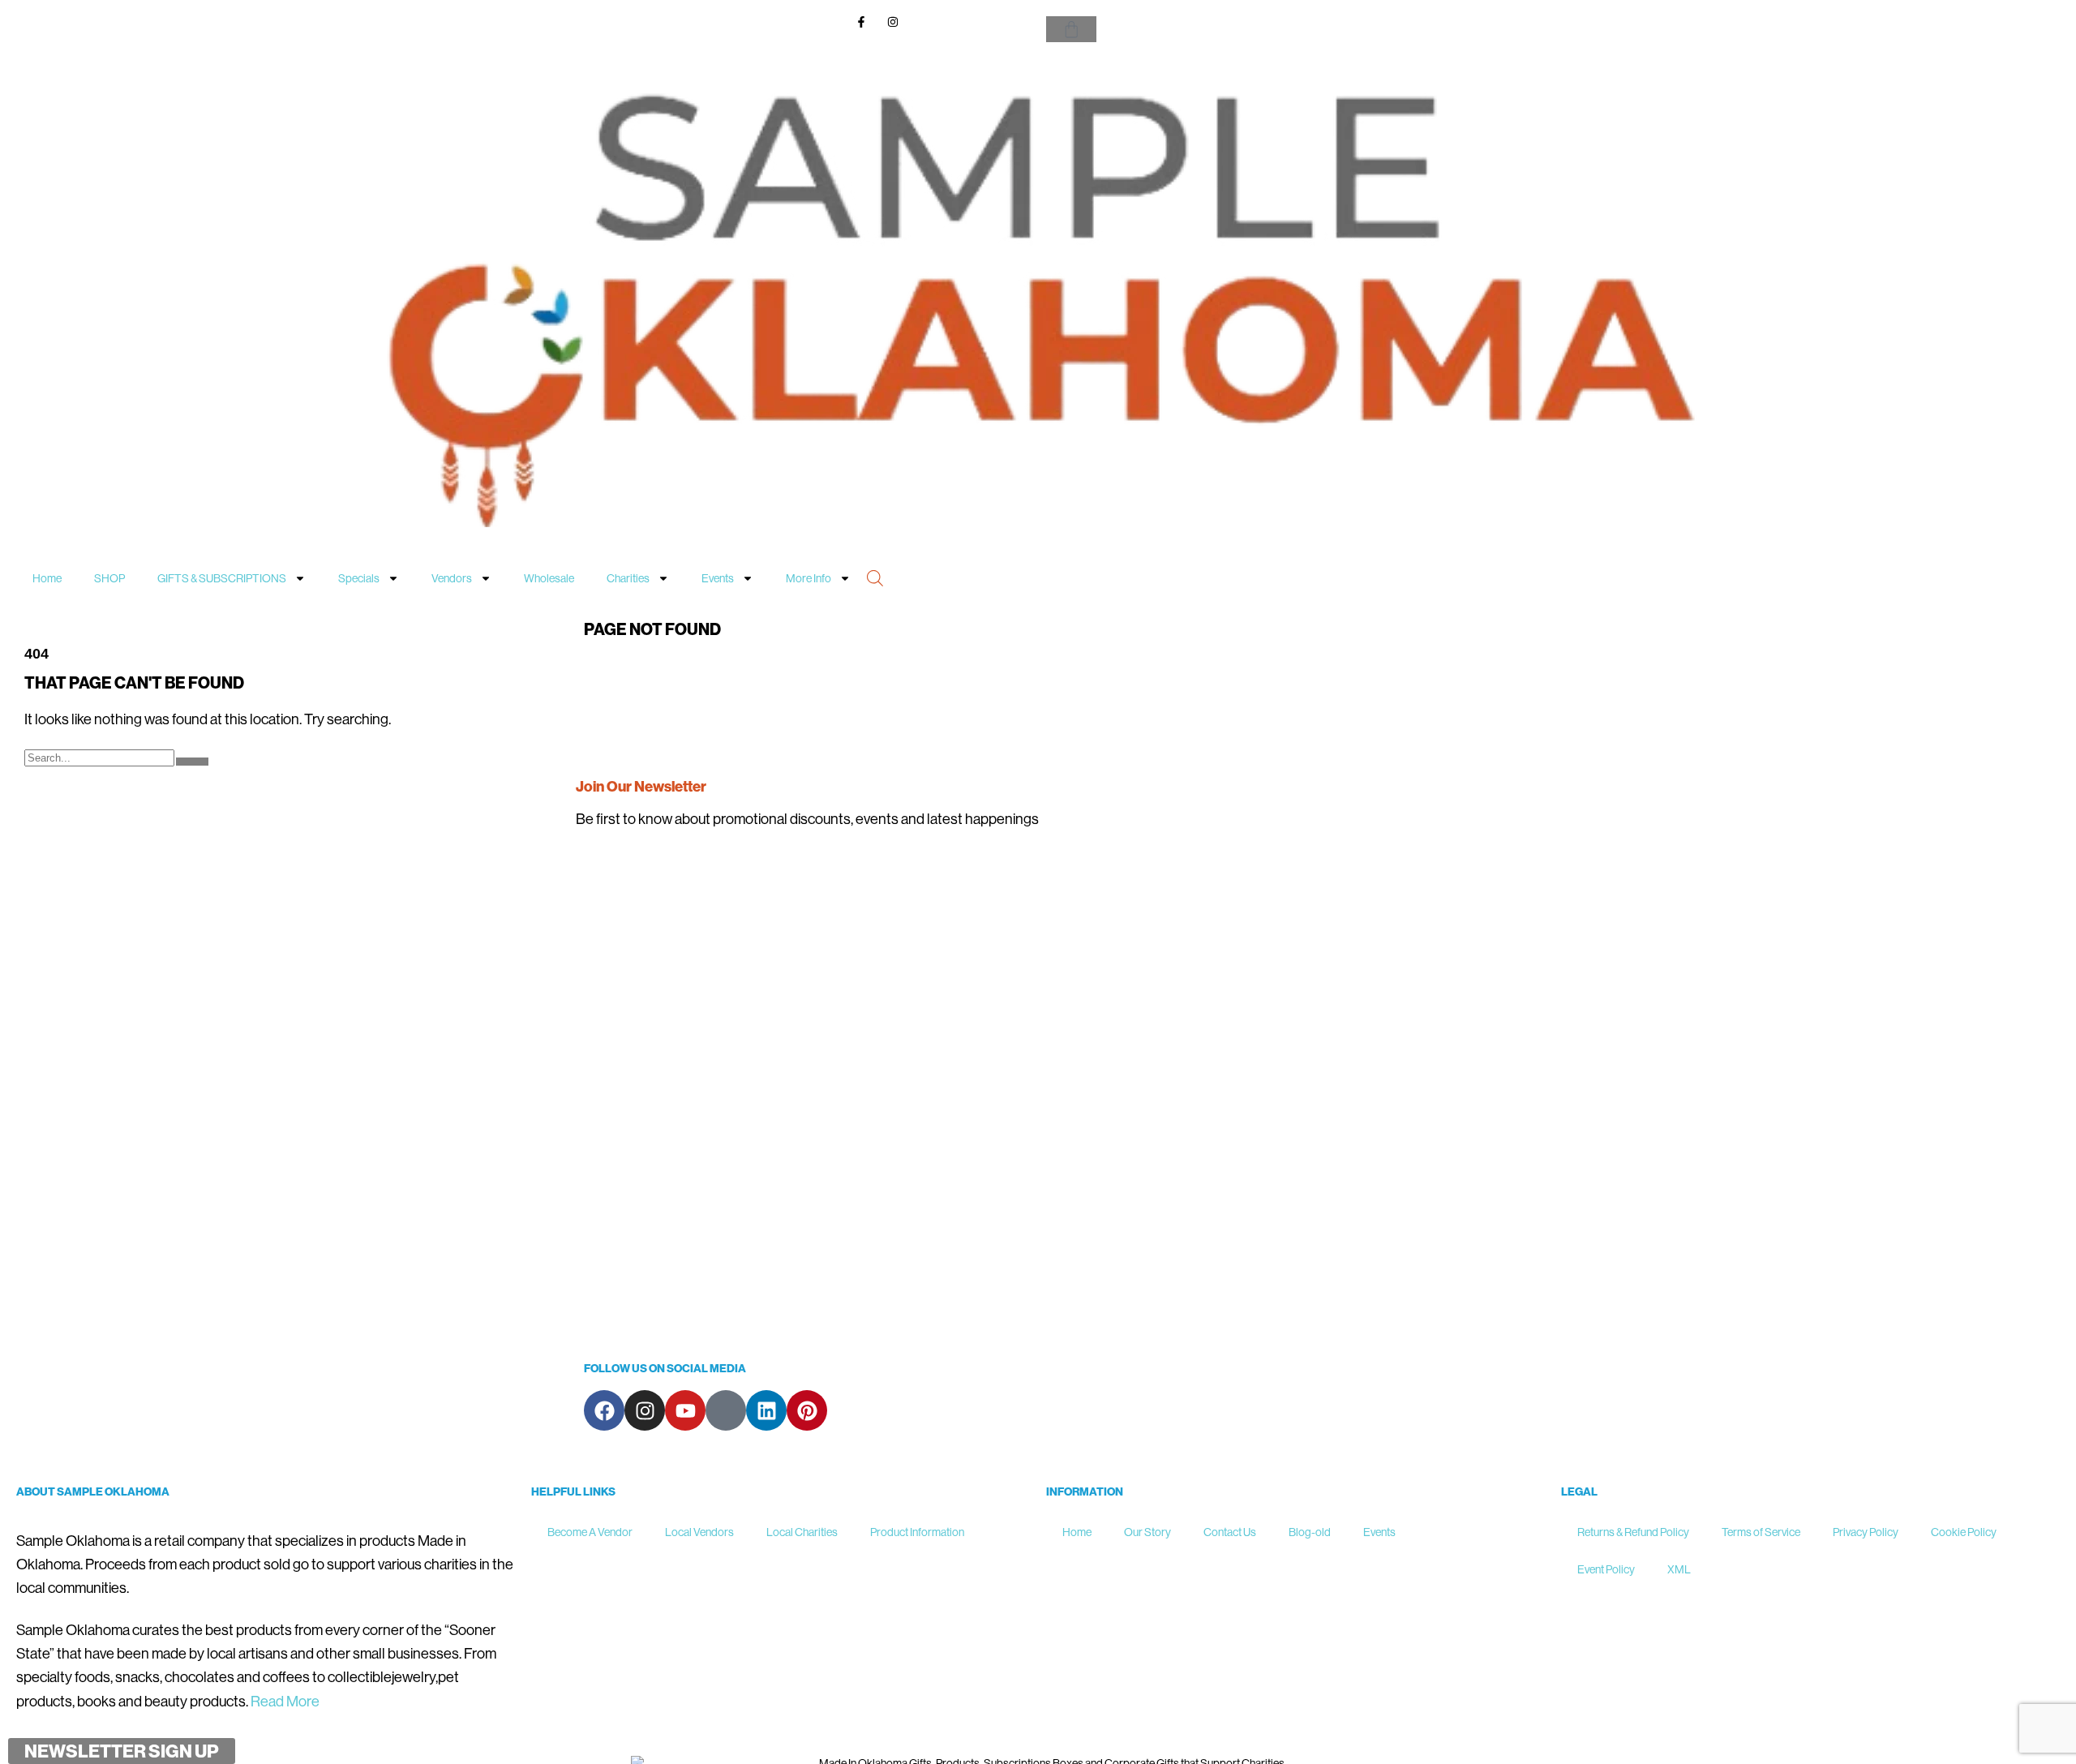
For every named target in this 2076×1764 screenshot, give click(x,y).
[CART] (1071, 29)
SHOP (109, 578)
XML (1679, 1569)
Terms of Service (1761, 1532)
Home (47, 578)
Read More (285, 1701)
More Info (809, 578)
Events (718, 578)
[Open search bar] (875, 577)
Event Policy (1606, 1569)
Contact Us (1230, 1532)
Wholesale (549, 578)
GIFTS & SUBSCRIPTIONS (222, 578)
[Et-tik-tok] (726, 1410)
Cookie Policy (1964, 1532)
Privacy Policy (1866, 1532)
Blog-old (1310, 1532)
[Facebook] (604, 1410)
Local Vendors (699, 1532)
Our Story (1147, 1532)
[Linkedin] (766, 1410)
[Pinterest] (807, 1410)
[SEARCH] (192, 762)
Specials (359, 578)
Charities (628, 578)
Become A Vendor (590, 1532)
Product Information (917, 1532)
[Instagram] (645, 1410)
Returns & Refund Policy (1633, 1532)
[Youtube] (685, 1410)
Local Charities (802, 1532)
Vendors (452, 578)
